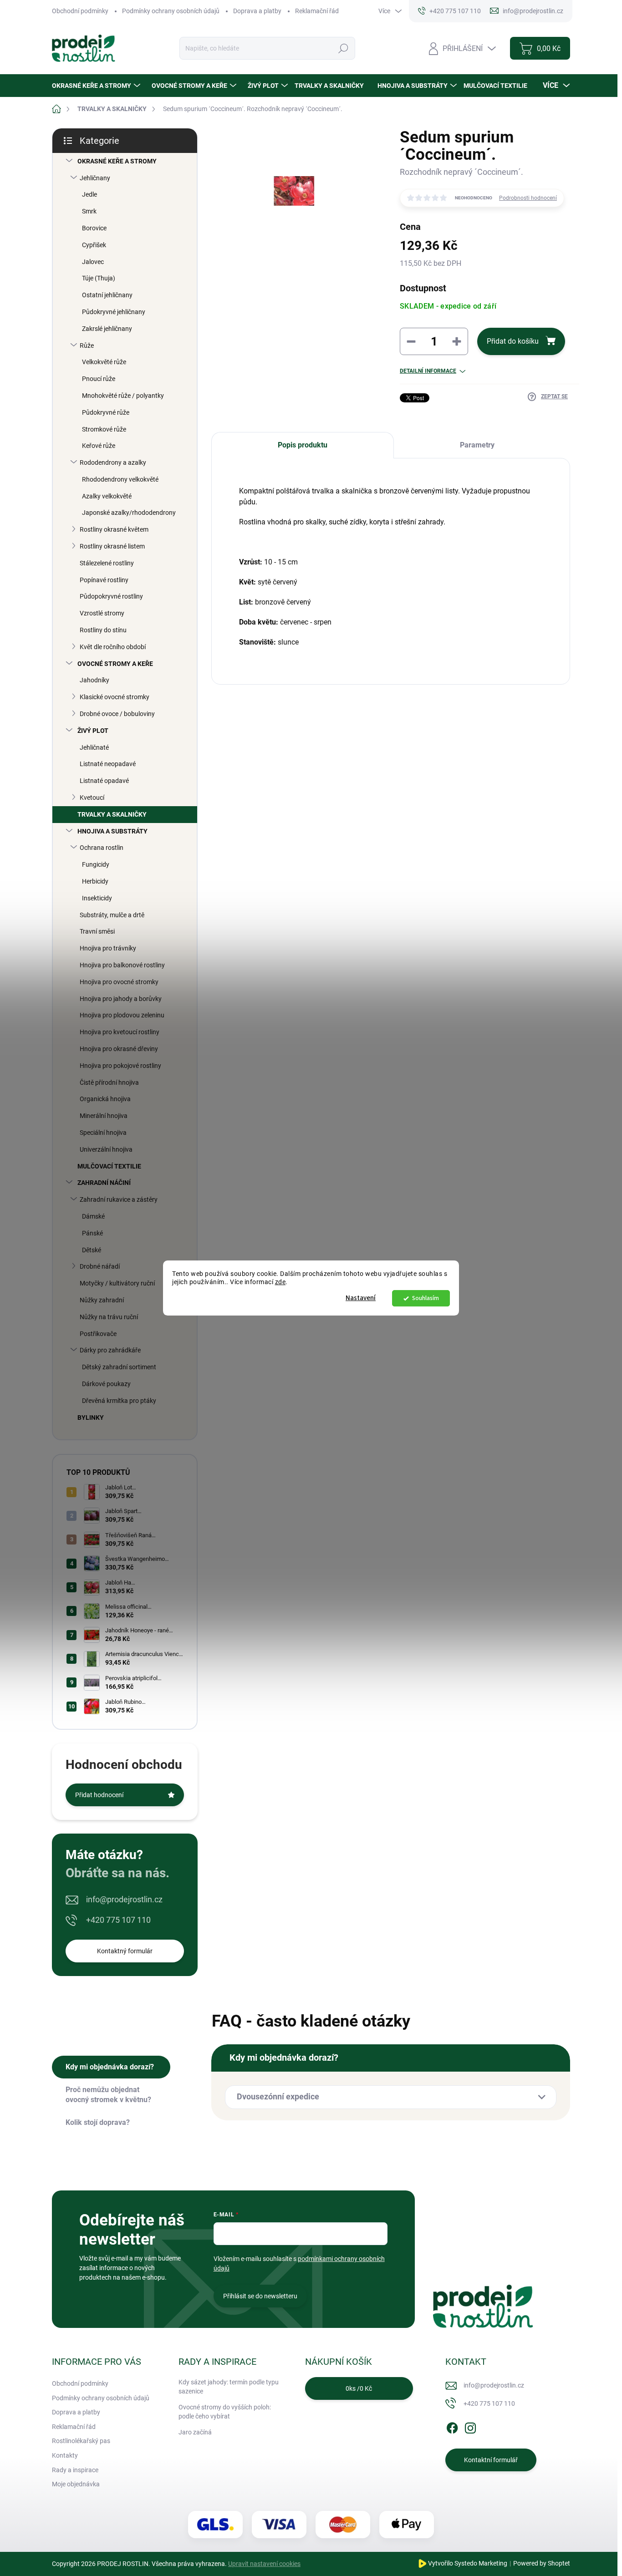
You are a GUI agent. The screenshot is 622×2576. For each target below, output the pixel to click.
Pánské (92, 1233)
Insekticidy (97, 898)
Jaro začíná (195, 2432)
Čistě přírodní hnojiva (109, 1082)
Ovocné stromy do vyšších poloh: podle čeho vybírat (225, 2412)
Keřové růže (99, 446)
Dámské (93, 1216)
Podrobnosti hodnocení (528, 198)
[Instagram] (470, 2426)
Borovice (94, 228)
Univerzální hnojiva (106, 1149)
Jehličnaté (94, 747)
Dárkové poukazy (106, 1384)
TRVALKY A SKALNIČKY (112, 814)
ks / (359, 2388)
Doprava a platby (257, 11)
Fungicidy (96, 864)
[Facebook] (452, 2426)
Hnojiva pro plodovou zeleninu (122, 1015)
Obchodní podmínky (80, 11)
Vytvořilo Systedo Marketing (468, 2563)
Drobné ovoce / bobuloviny (117, 714)
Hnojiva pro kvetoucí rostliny (120, 1032)
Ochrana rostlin (102, 848)
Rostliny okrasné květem (114, 529)
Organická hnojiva (105, 1099)
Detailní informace (428, 371)
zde (280, 1282)
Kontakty (65, 2455)
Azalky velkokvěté (107, 496)
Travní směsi (97, 931)
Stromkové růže (104, 429)
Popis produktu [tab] (303, 445)
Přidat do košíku (513, 341)
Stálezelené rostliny (107, 563)
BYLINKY (91, 1418)
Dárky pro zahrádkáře (110, 1350)
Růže (87, 345)
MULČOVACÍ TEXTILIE (109, 1166)
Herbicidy (95, 881)
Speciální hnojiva (103, 1133)
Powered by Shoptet (542, 2563)
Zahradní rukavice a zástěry (119, 1199)
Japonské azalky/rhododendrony (129, 513)
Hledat (343, 48)
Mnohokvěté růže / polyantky (123, 396)
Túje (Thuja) (99, 278)
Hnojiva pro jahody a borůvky (121, 999)
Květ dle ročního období (113, 647)
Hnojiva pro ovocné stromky (119, 982)
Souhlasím (426, 1298)
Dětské (92, 1250)
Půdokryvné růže (106, 412)
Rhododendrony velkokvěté (120, 479)
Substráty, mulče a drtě (112, 915)
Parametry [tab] (477, 445)
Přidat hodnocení (99, 1795)
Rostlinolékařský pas (81, 2441)
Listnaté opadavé (104, 781)
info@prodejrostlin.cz (124, 1899)
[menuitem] (97, 86)
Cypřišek (94, 245)
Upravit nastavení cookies (264, 2564)
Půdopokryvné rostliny (111, 596)
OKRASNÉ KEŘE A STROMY (117, 161)
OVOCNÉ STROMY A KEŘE (115, 664)
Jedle (89, 194)
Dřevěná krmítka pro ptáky (119, 1401)
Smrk (89, 211)
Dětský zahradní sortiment (119, 1367)
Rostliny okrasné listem (112, 546)
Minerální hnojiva (104, 1116)
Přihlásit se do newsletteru (260, 2296)
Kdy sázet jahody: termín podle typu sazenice (229, 2387)
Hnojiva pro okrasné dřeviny (119, 1049)
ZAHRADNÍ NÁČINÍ (104, 1183)
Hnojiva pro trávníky (108, 948)
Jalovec (93, 262)
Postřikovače (98, 1334)
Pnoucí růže (99, 379)
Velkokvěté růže (104, 362)
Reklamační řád (317, 11)
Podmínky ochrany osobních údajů (171, 11)
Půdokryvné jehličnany (114, 312)
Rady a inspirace (75, 2470)
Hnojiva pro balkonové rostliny (122, 965)
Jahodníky (94, 680)
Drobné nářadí (100, 1266)
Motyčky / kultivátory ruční (117, 1283)
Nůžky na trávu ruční (109, 1317)
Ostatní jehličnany (107, 295)
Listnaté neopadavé (108, 764)
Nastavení (361, 1298)
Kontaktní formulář (491, 2460)
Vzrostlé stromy (102, 613)
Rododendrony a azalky (113, 462)
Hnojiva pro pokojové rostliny (120, 1066)
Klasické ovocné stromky (115, 697)
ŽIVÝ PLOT (93, 731)
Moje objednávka (76, 2484)
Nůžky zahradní (102, 1300)
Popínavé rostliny (104, 580)
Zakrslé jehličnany (107, 329)
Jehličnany (95, 178)
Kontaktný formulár (125, 1951)
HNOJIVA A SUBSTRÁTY (112, 831)
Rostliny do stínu (103, 630)
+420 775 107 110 (118, 1920)
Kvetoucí (92, 798)
